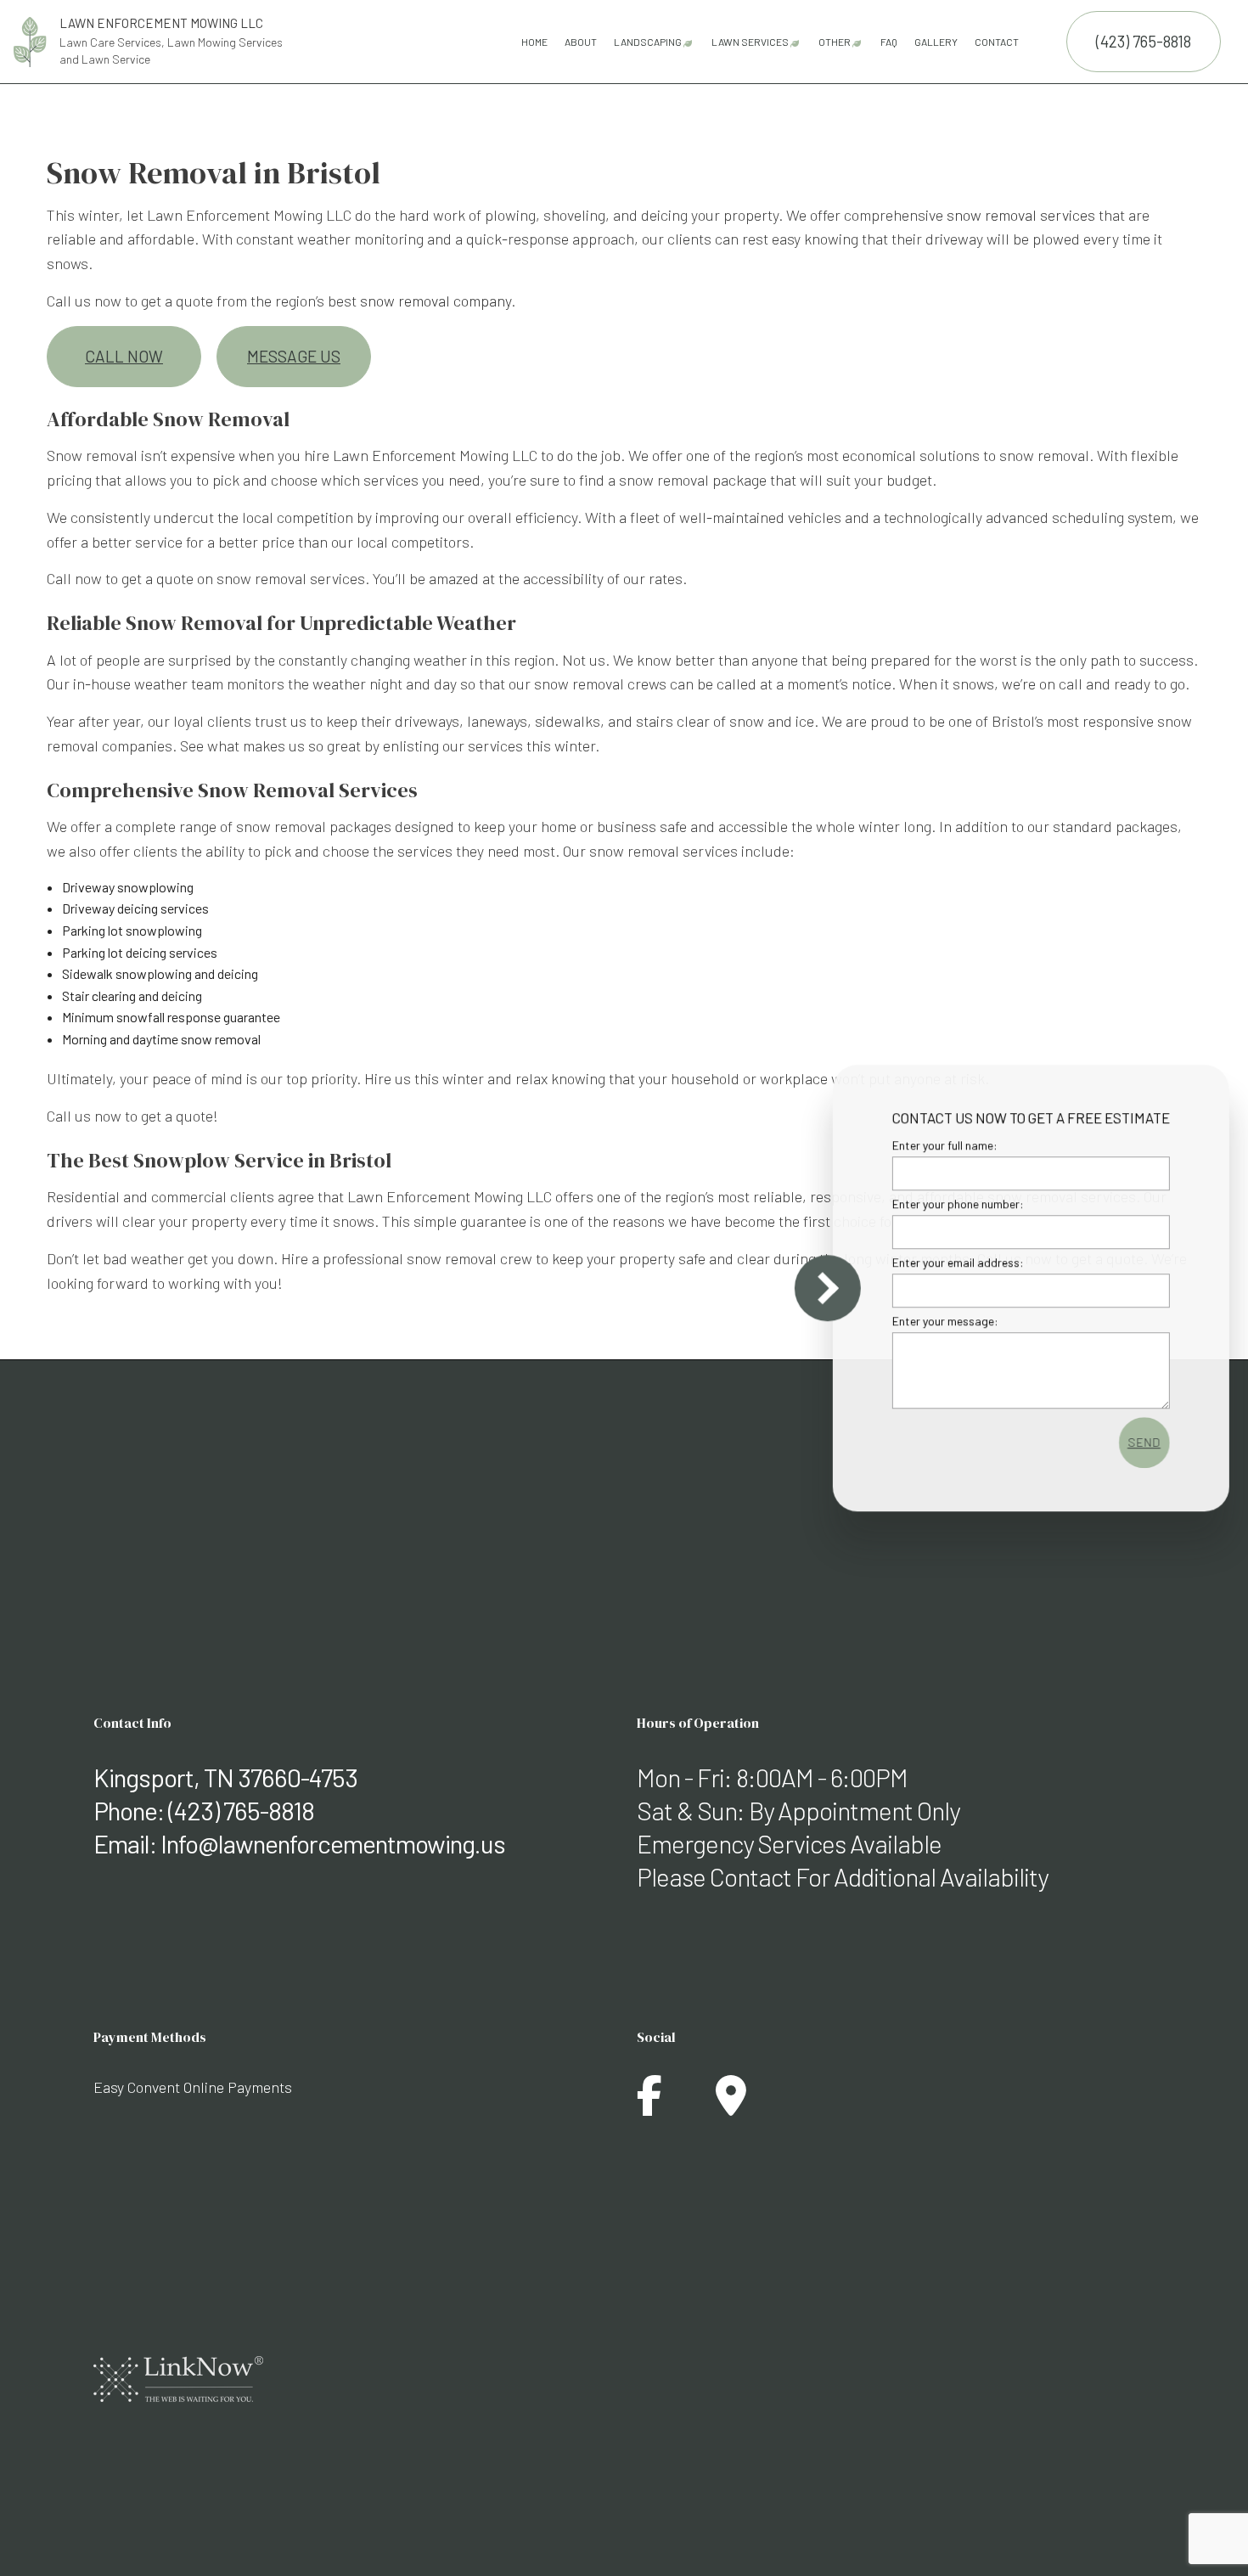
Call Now (124, 356)
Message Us (294, 356)
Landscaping (648, 42)
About (581, 42)
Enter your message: (939, 1322)
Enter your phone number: (952, 1204)
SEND (1138, 1443)
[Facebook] (649, 2105)
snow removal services (1021, 215)
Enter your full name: (939, 1145)
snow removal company (436, 301)
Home (534, 42)
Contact (997, 42)
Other (835, 42)
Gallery (936, 42)
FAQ (889, 42)
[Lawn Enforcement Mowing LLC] (30, 39)
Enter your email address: (952, 1263)
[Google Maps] (731, 2105)
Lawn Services (750, 42)
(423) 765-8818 (1144, 41)
